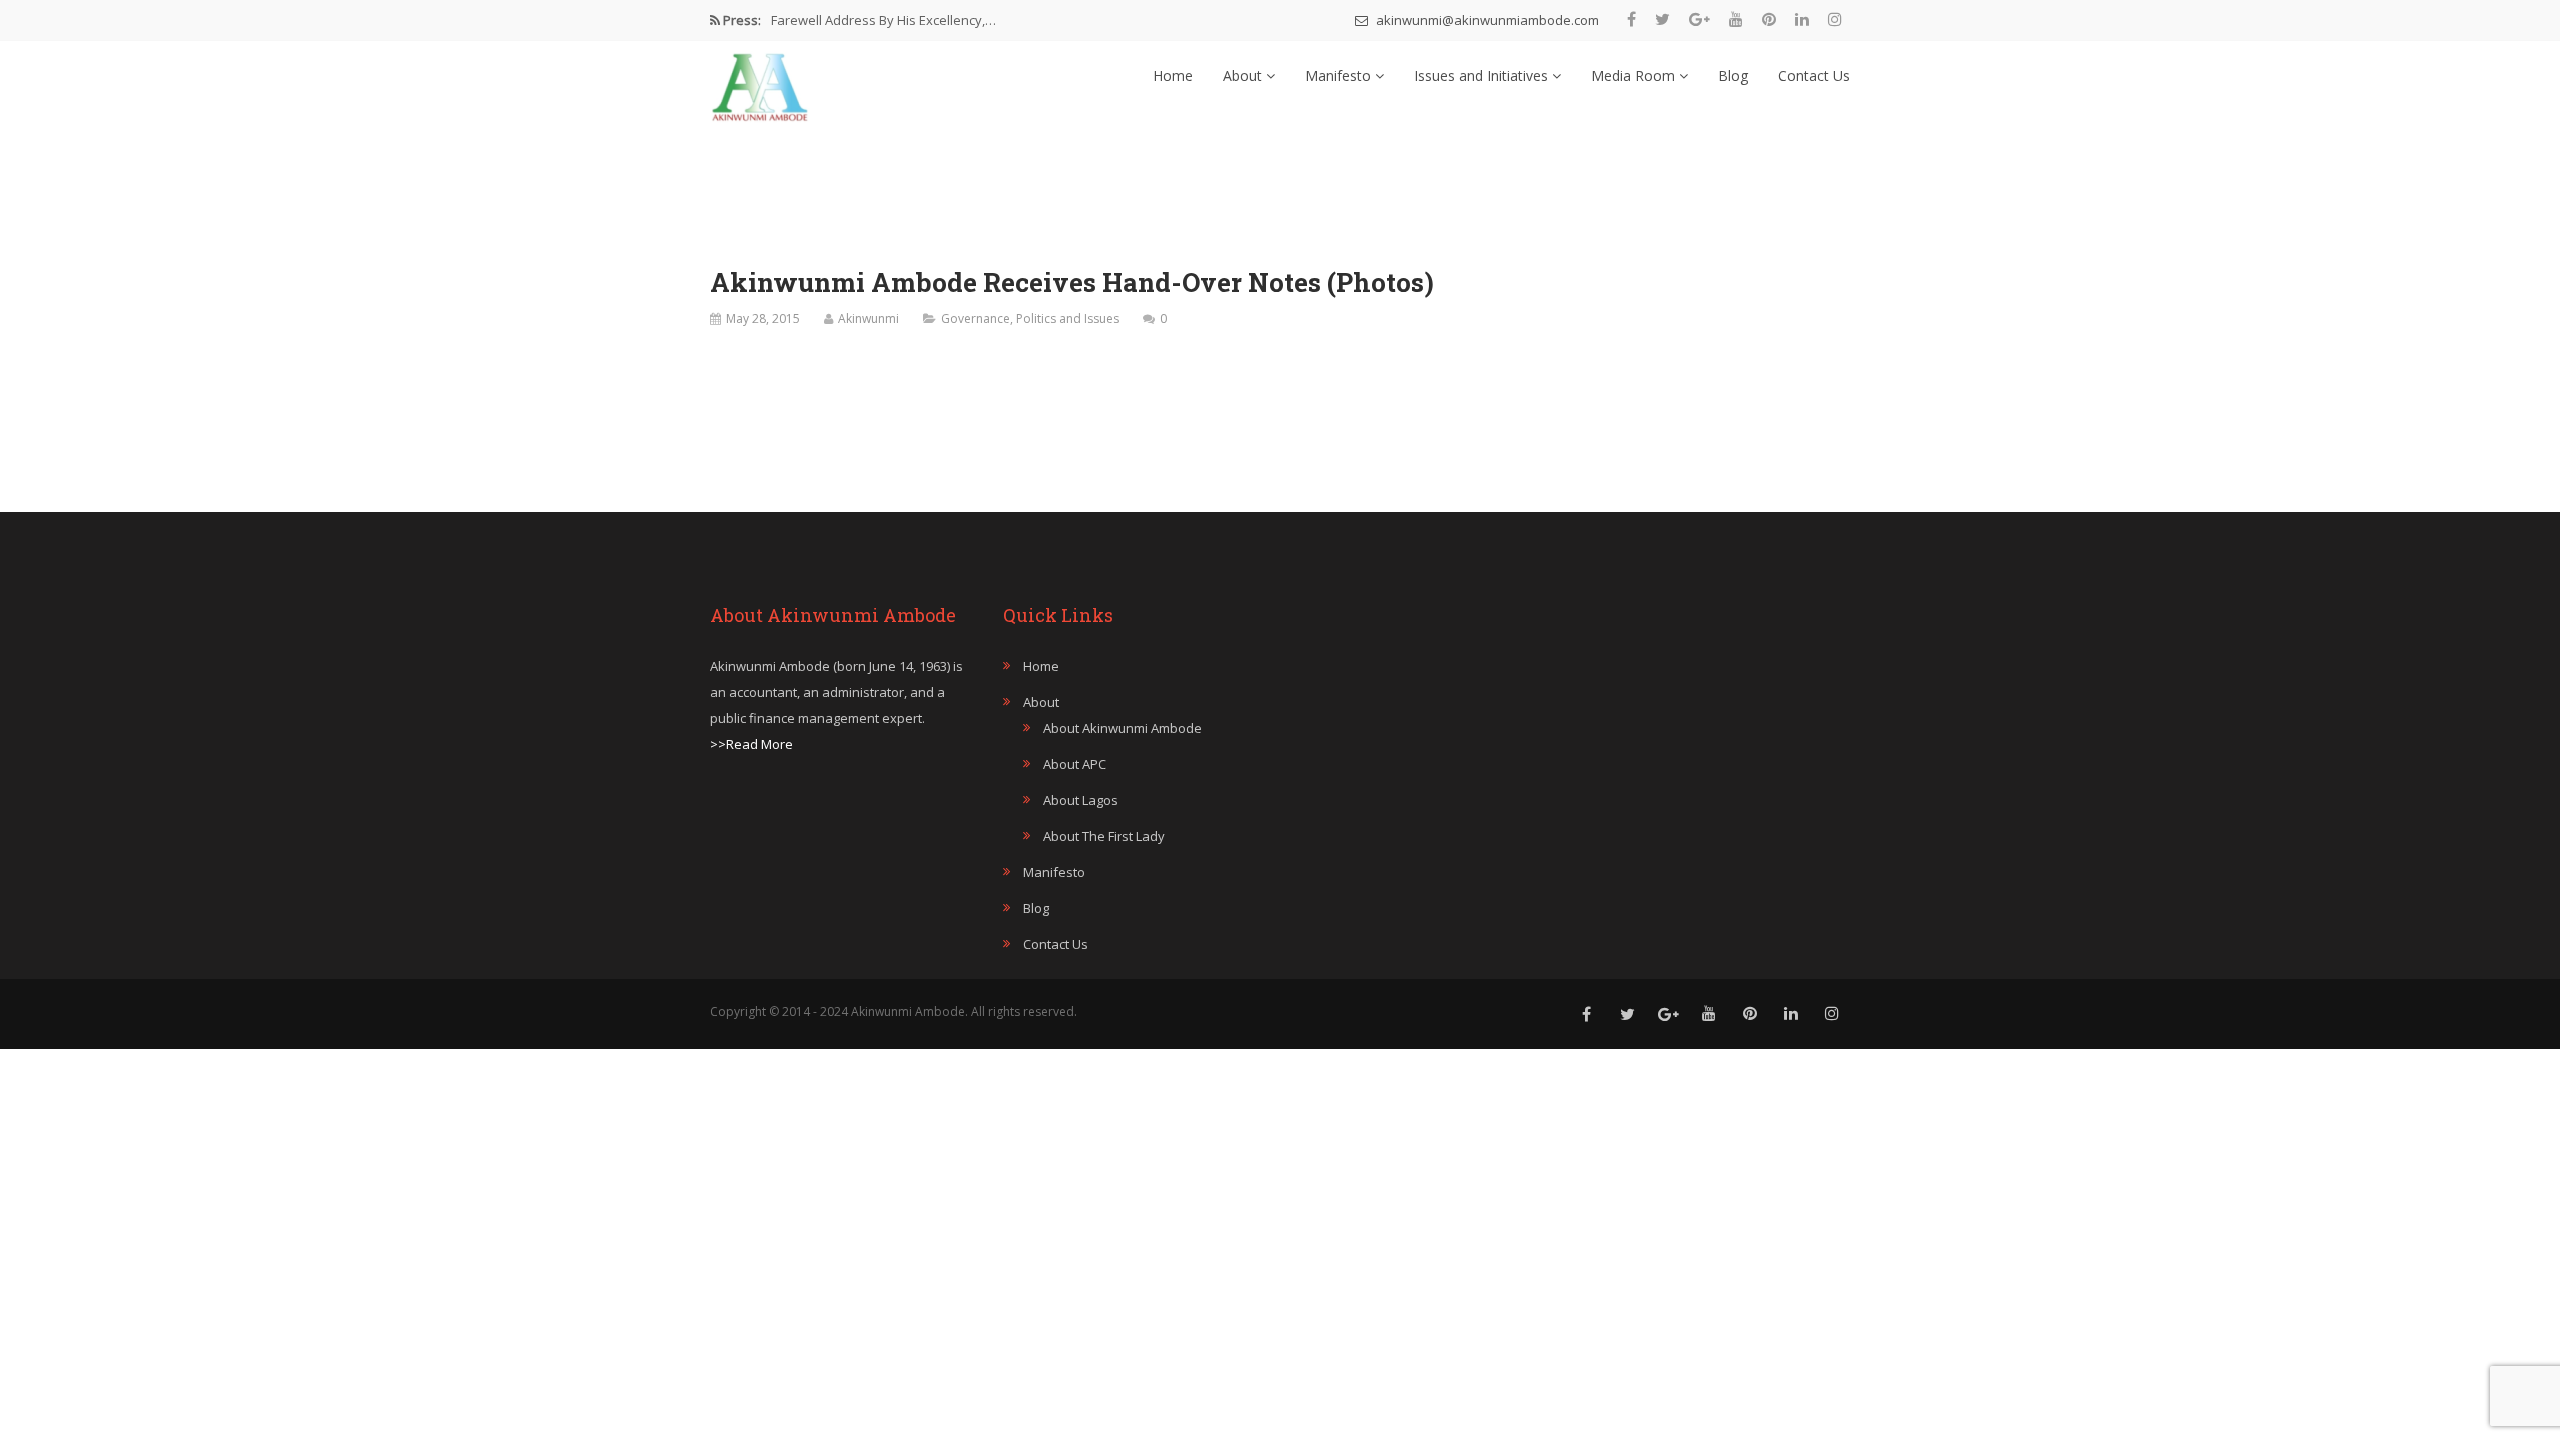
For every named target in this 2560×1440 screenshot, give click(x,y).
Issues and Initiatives (1483, 75)
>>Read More (751, 744)
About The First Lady (1104, 836)
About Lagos (1080, 800)
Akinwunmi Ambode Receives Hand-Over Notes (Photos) (1072, 282)
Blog (1733, 75)
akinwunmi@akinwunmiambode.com (1486, 20)
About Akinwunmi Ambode (1122, 728)
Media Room (1635, 75)
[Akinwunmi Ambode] (760, 82)
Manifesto (1340, 75)
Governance (975, 318)
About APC (1074, 764)
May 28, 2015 (763, 318)
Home (1173, 75)
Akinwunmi (868, 318)
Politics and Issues (1067, 318)
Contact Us (1814, 75)
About (1244, 75)
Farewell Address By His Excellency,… (883, 20)
